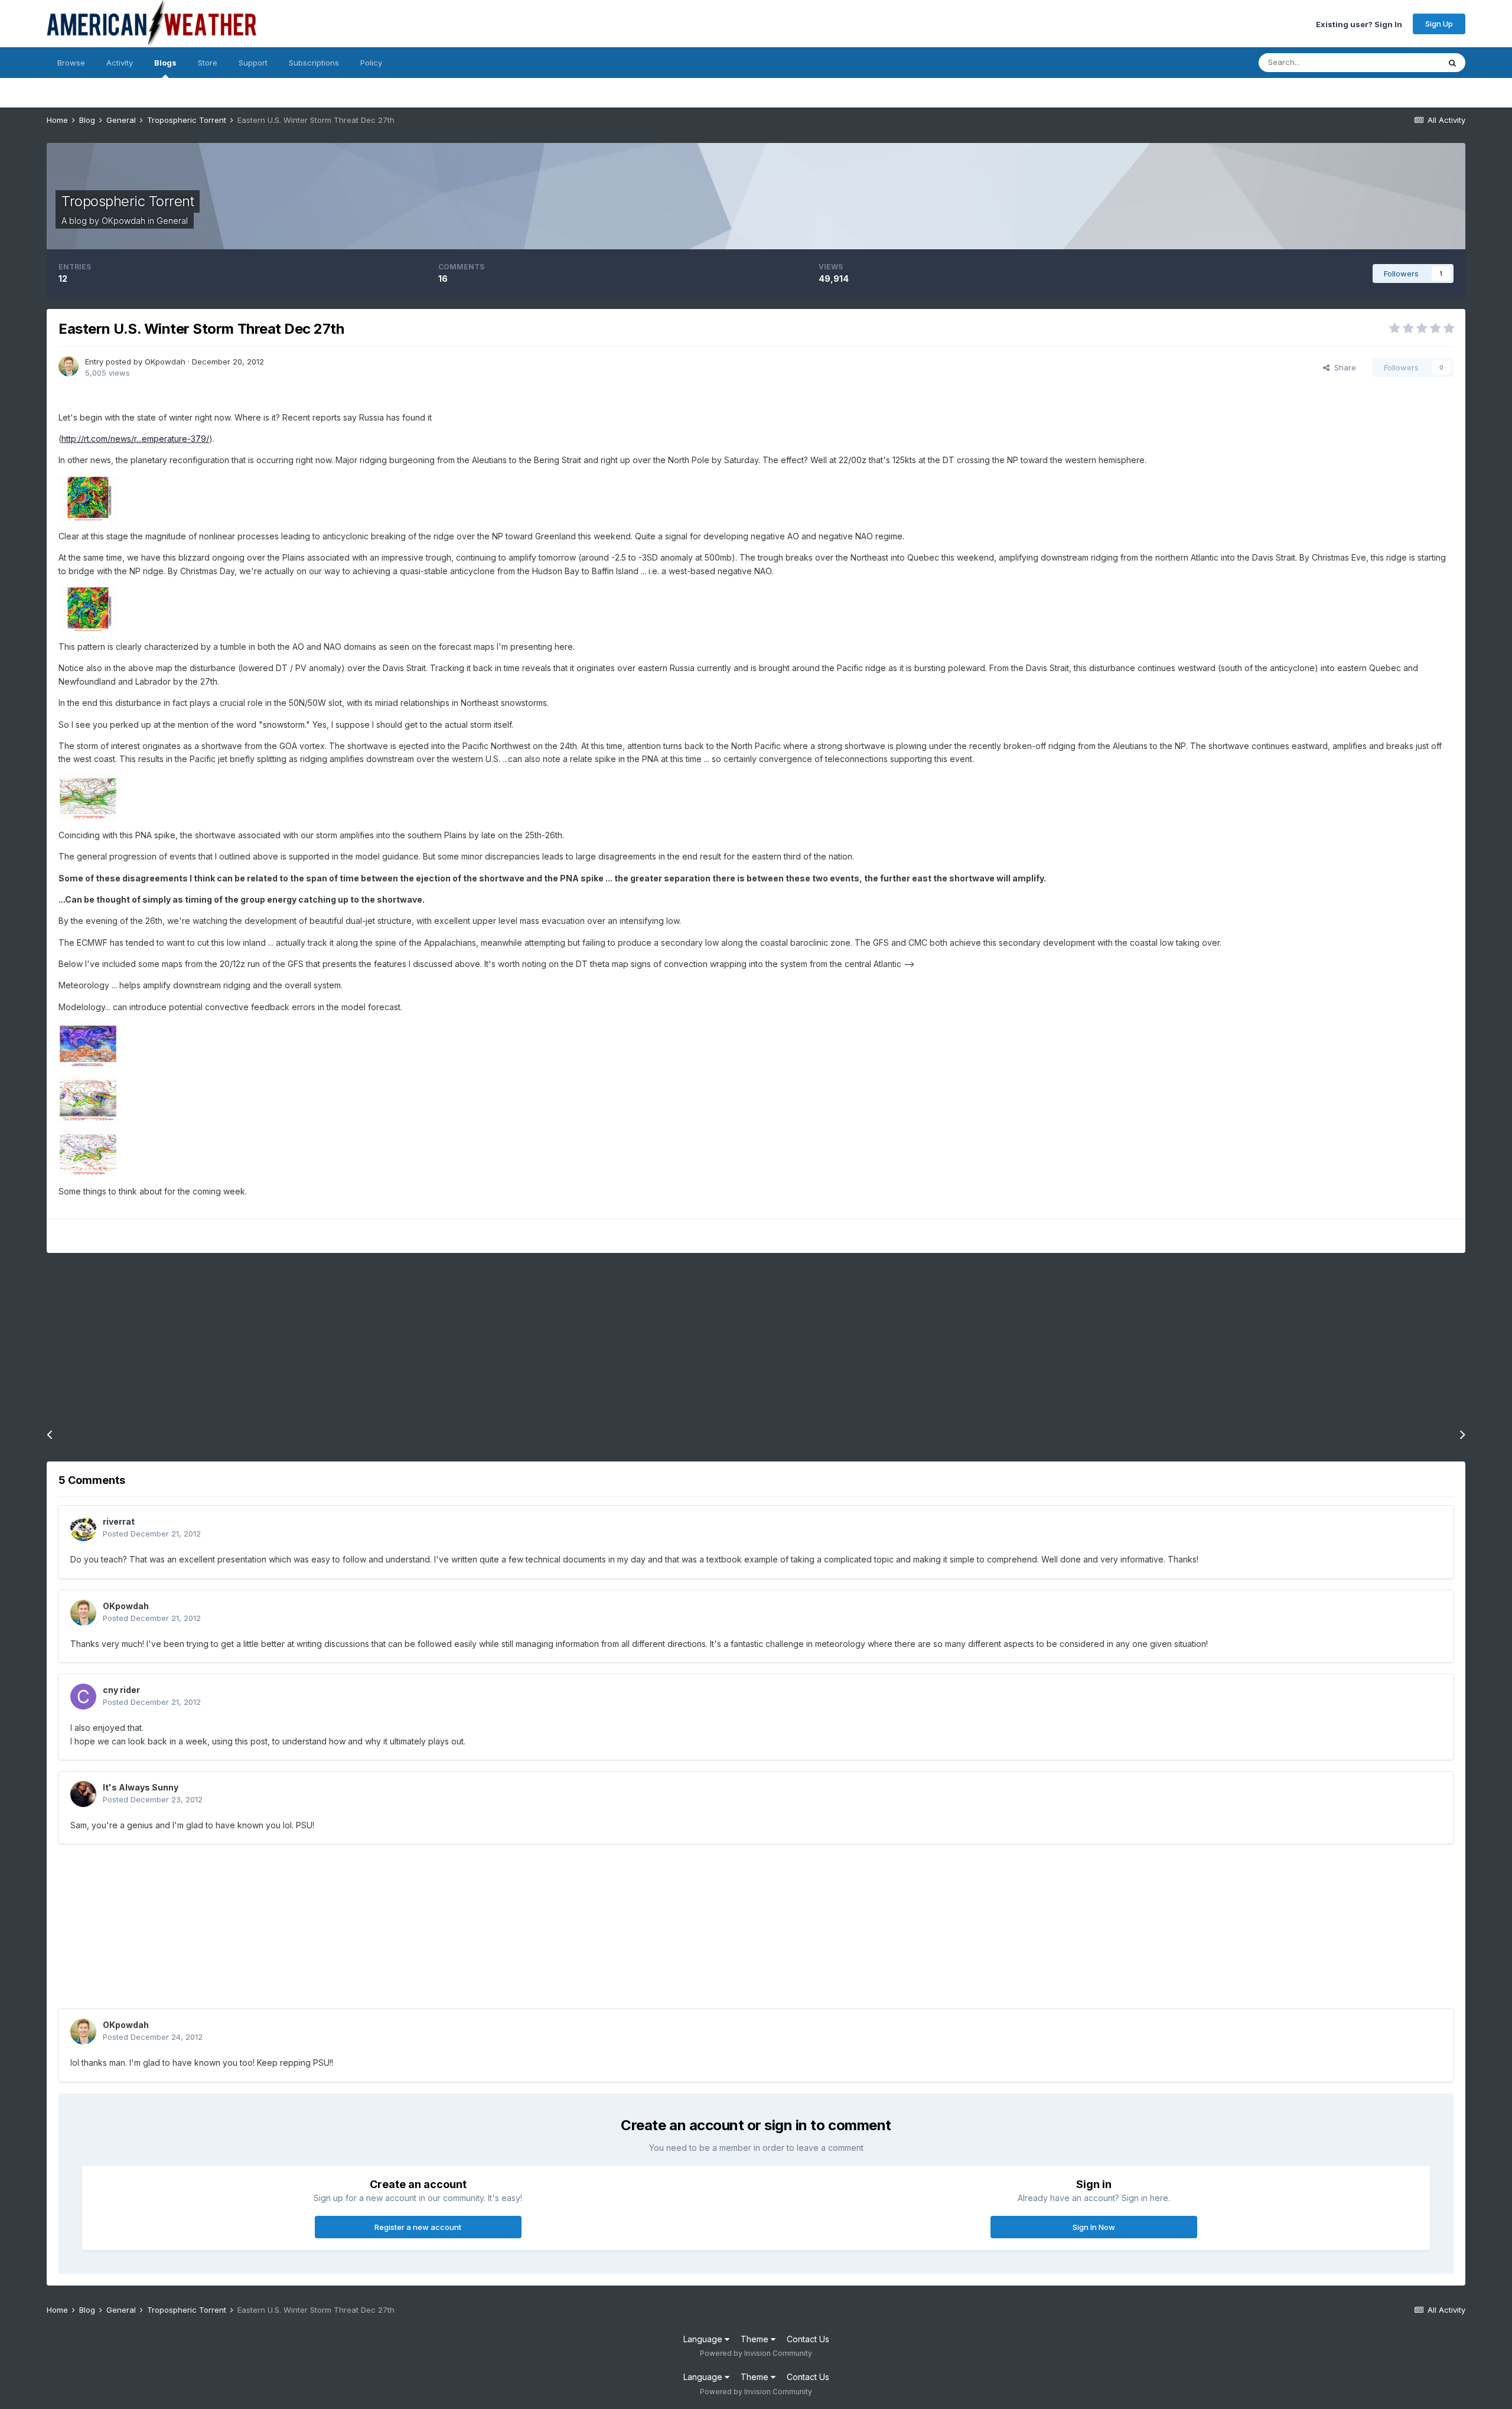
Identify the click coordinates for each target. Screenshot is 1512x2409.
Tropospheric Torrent (128, 201)
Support (253, 63)
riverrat (119, 1521)
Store (208, 63)
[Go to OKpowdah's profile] (69, 366)
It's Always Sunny (141, 1787)
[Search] (1452, 63)
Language (704, 2339)
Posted (152, 1534)
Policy (371, 63)
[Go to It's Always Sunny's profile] (83, 1794)
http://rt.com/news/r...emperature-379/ (135, 439)
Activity (120, 63)
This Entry (1406, 62)
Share (1343, 367)
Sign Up (1439, 24)
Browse (71, 63)
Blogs (165, 63)
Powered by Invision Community (756, 2353)
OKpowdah (123, 221)
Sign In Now (1094, 2227)
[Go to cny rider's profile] (83, 1697)
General (172, 221)
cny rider (121, 1690)
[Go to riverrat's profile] (83, 1528)
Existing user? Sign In (1359, 24)
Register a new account (418, 2227)
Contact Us (808, 2339)
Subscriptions (314, 63)
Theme (756, 2339)
